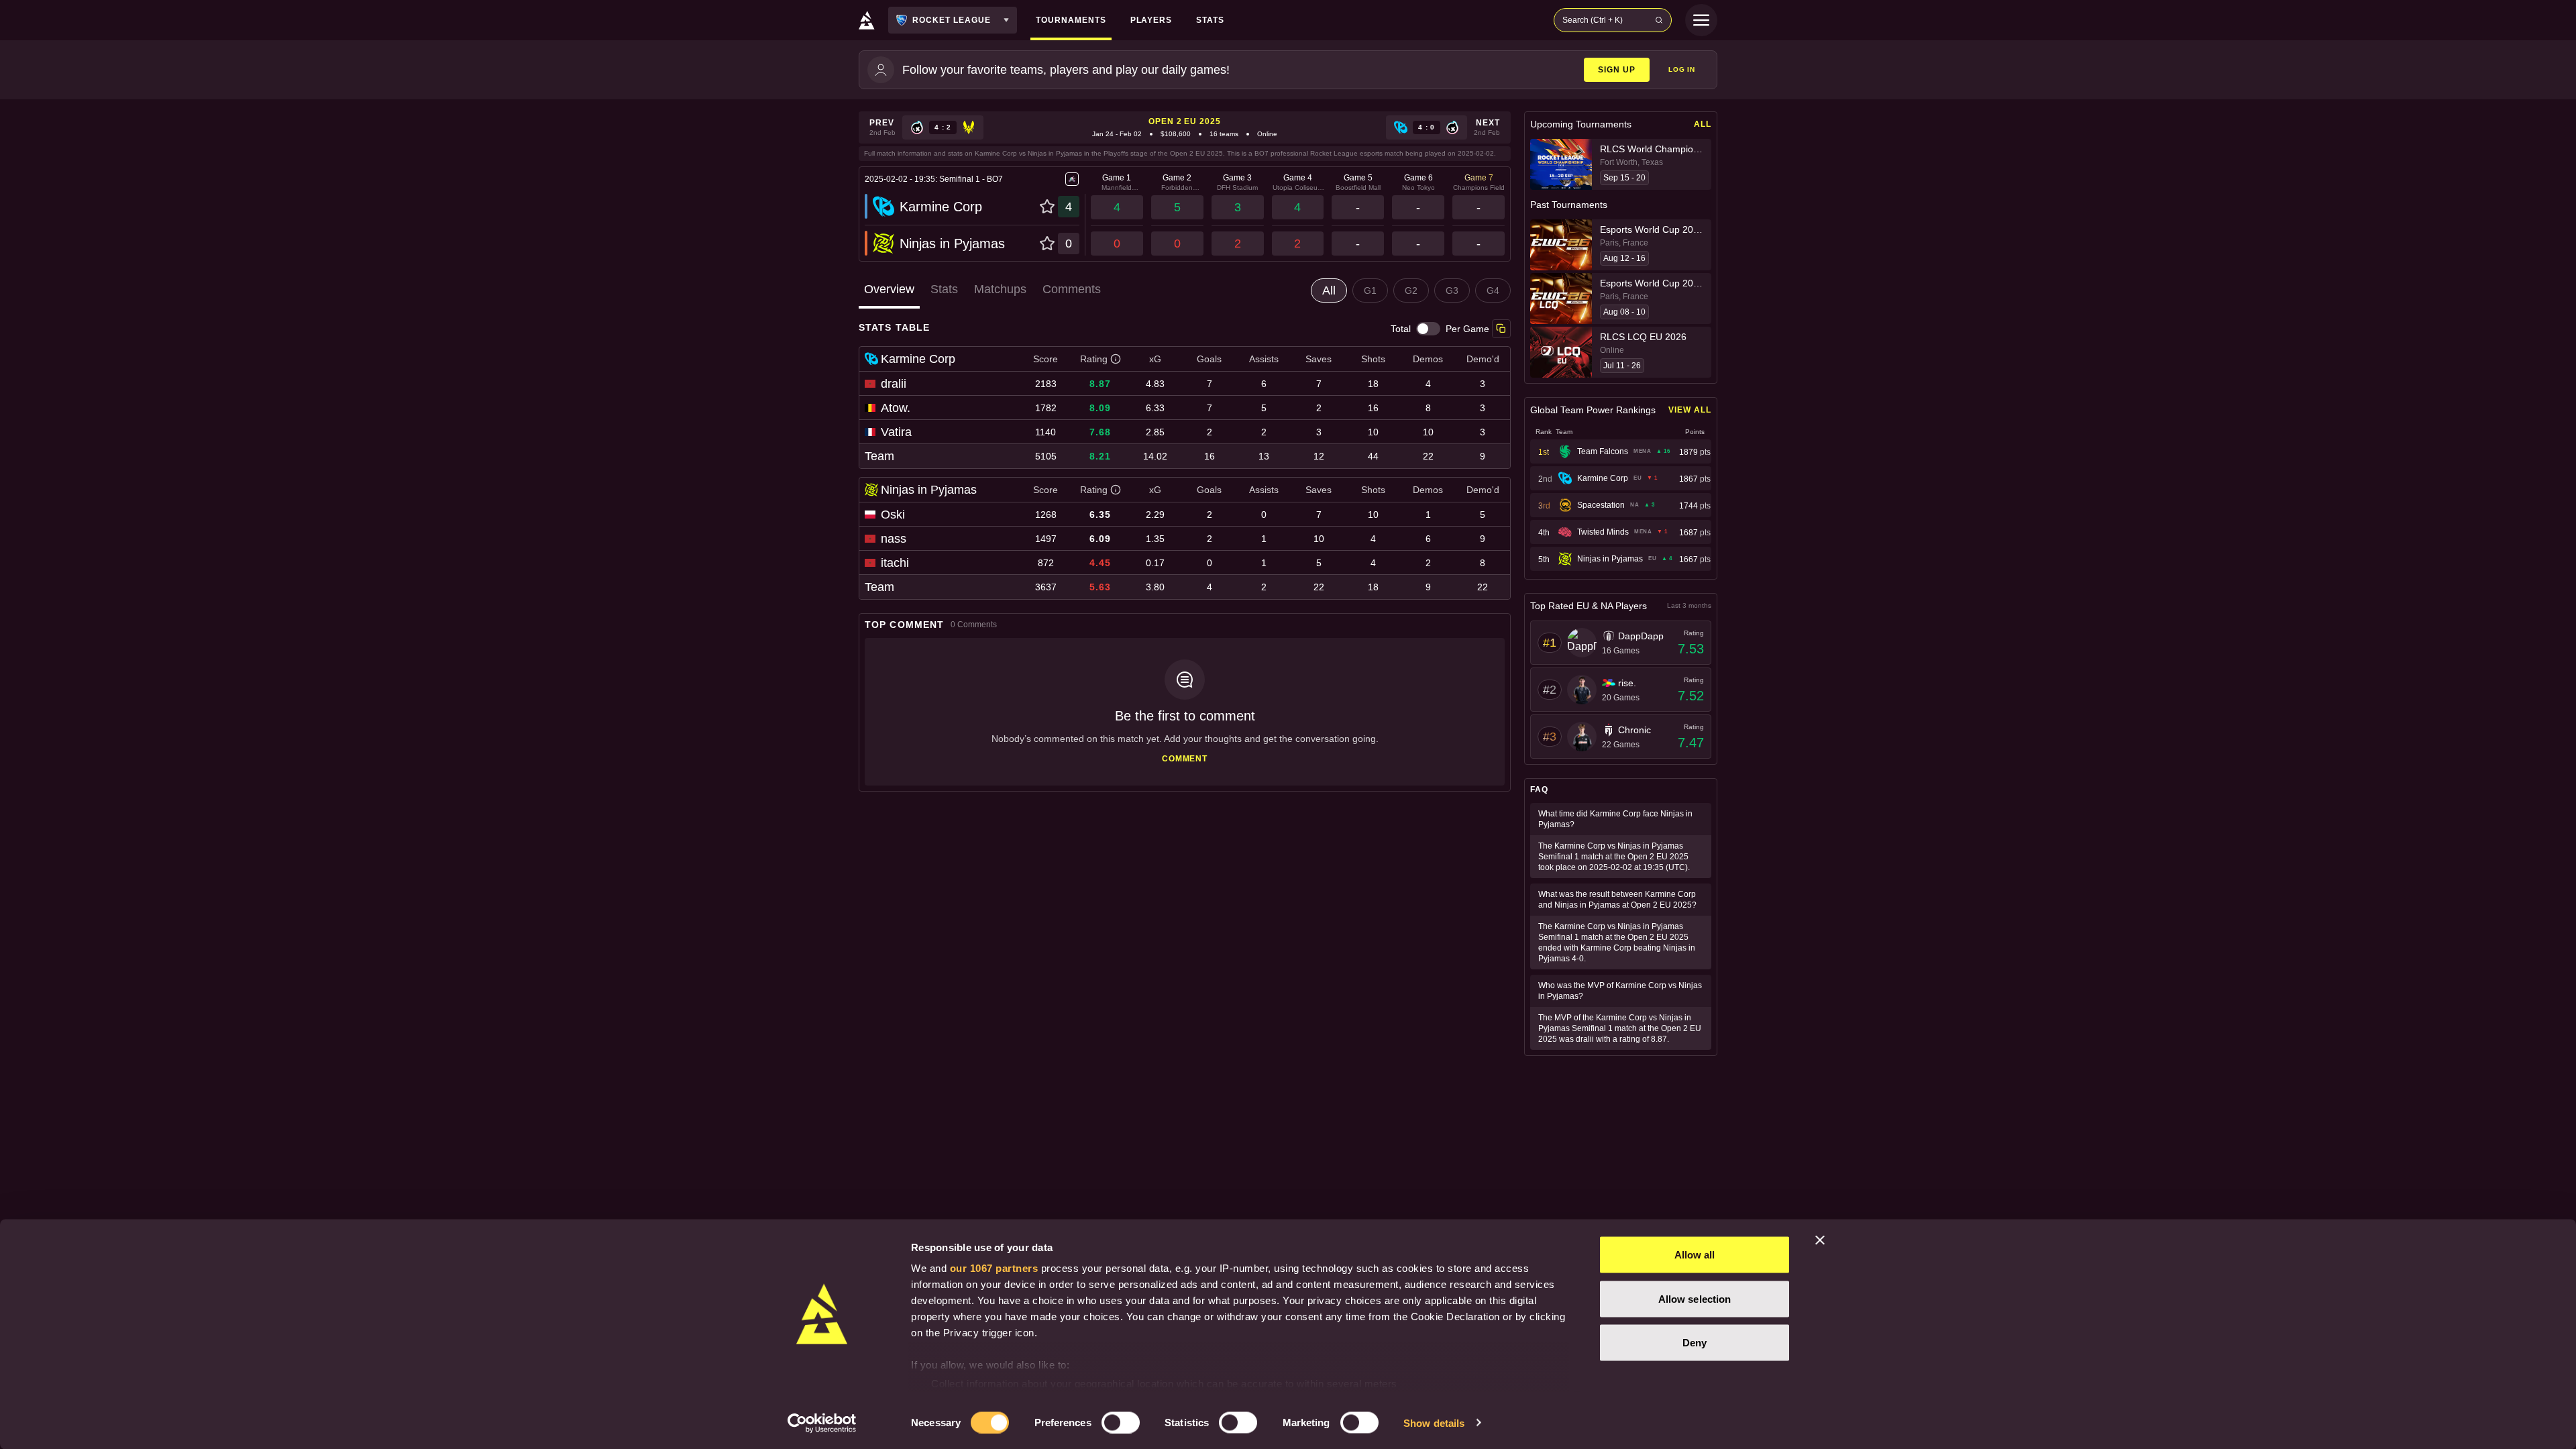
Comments (1072, 289)
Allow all (1695, 1255)
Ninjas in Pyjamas (952, 244)
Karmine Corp (941, 207)
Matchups (1000, 289)
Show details (1434, 1423)
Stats (944, 289)
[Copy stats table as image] (1501, 329)
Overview (889, 289)
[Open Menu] (1701, 20)
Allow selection (1695, 1298)
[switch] (1121, 1422)
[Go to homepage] (867, 20)
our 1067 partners (994, 1268)
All (1703, 124)
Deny (1695, 1343)
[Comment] (1185, 712)
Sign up (1617, 70)
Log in (1682, 69)
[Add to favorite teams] (1047, 207)
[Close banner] (1820, 1240)
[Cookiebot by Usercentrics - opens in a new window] (822, 1423)
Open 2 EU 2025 (1185, 121)
